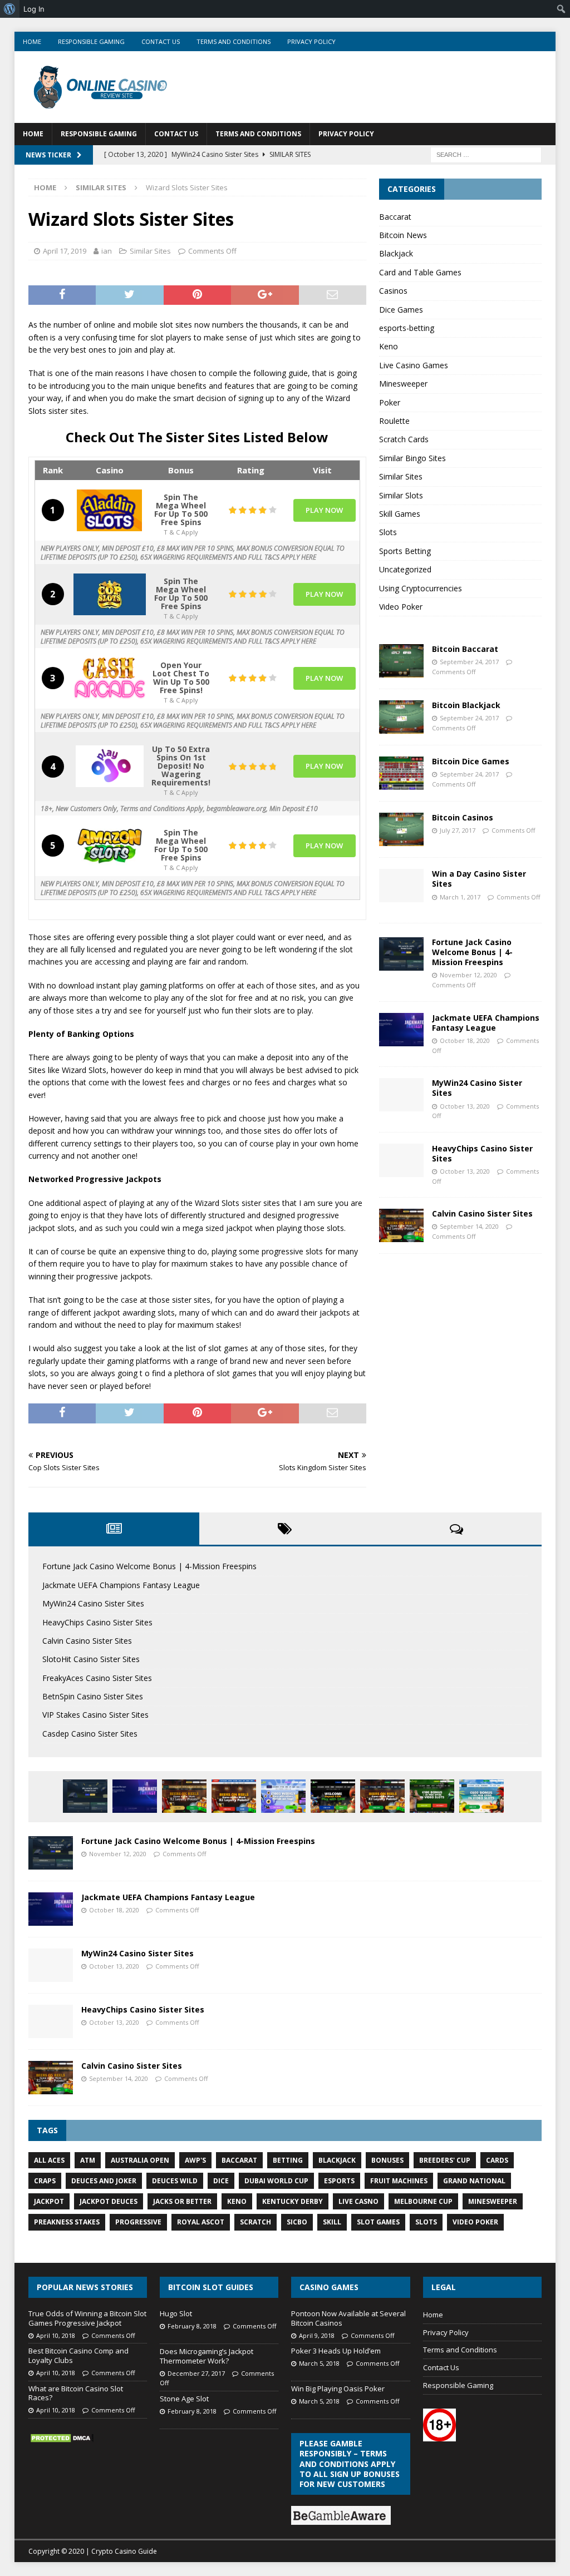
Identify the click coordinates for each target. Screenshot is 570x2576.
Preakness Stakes (67, 2222)
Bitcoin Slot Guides (211, 2287)
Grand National (474, 2181)
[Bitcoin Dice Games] (401, 773)
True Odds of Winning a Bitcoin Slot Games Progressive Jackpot (87, 2318)
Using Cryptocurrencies (421, 588)
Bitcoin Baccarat (465, 649)
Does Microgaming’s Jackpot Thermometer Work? (207, 2356)
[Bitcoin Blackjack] (401, 717)
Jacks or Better (182, 2201)
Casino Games (329, 2287)
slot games (378, 2222)
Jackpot (49, 2201)
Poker (390, 402)
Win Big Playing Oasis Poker (338, 2389)
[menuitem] (10, 9)
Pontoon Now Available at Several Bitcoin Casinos (348, 2318)
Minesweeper (403, 384)
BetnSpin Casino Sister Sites (93, 1696)
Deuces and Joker (104, 2181)
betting (288, 2160)
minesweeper (493, 2201)
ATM (88, 2160)
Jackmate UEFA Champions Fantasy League (486, 1023)
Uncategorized (405, 569)
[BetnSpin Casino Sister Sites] (333, 1796)
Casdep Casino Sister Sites (90, 1734)
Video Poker (401, 607)
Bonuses (387, 2160)
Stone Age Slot (184, 2399)
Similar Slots (401, 495)
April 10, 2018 (56, 2335)
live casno (358, 2201)
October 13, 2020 (465, 1106)
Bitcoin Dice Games (471, 761)
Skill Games (400, 514)
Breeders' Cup (445, 2160)
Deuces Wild (175, 2181)
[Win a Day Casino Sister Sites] (401, 886)
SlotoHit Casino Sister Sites (91, 1659)
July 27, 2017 (458, 830)
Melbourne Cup (423, 2201)
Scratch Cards (404, 439)
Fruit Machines (399, 2181)
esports (339, 2181)
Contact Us (161, 41)
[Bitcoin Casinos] (401, 829)
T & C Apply (181, 531)
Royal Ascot (201, 2222)
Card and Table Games (420, 272)
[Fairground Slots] (110, 678)
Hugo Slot (176, 2313)
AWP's (195, 2160)
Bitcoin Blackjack (466, 705)
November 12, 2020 (468, 975)
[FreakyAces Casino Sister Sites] (283, 1796)
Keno (389, 346)
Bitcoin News (403, 235)
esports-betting (407, 328)
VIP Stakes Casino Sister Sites (95, 1715)
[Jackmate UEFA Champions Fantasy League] (401, 1030)
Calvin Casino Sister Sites (482, 1213)
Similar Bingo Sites (412, 458)
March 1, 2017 (460, 897)
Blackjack (396, 253)
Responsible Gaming (91, 41)
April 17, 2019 (65, 251)
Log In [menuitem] (34, 9)
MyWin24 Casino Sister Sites (477, 1088)
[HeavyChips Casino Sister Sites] (401, 1160)
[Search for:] (486, 154)
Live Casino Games (414, 365)
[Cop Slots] (110, 594)
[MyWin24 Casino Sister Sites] (401, 1095)
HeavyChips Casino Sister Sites (482, 1153)
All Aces (49, 2160)
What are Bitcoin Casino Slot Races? (76, 2393)
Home (32, 41)
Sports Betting (405, 551)
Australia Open (140, 2160)
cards (497, 2160)
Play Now (324, 510)
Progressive (138, 2222)
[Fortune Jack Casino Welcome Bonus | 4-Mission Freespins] (401, 954)
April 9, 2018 (317, 2335)
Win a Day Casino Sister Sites (479, 879)
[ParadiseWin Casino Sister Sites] (481, 1796)
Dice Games (401, 310)
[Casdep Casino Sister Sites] (432, 1796)
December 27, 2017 (196, 2373)
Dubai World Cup (276, 2181)
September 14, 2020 (469, 1226)
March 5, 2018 (319, 2363)
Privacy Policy (311, 41)
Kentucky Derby (293, 2201)
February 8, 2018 (192, 2326)
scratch (255, 2222)
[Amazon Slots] (110, 846)
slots (426, 2222)
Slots (388, 532)
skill (332, 2222)
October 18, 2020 (465, 1040)
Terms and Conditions (234, 41)
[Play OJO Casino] (110, 766)
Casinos (393, 291)
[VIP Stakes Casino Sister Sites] (382, 1796)
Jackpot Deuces (109, 2201)
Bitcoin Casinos (463, 817)
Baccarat (395, 217)
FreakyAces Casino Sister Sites (97, 1678)
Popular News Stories (85, 2287)
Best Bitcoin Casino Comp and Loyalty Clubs (78, 2355)
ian (107, 251)
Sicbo (297, 2222)
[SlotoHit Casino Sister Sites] (234, 1796)
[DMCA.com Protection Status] (62, 2438)
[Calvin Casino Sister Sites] (401, 1225)
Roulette (394, 421)
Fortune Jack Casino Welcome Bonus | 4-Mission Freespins (472, 952)
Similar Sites (150, 251)
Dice (221, 2181)
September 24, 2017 (469, 662)
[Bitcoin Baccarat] (401, 661)
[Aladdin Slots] (110, 510)
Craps (45, 2181)
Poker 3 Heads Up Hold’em (336, 2351)
